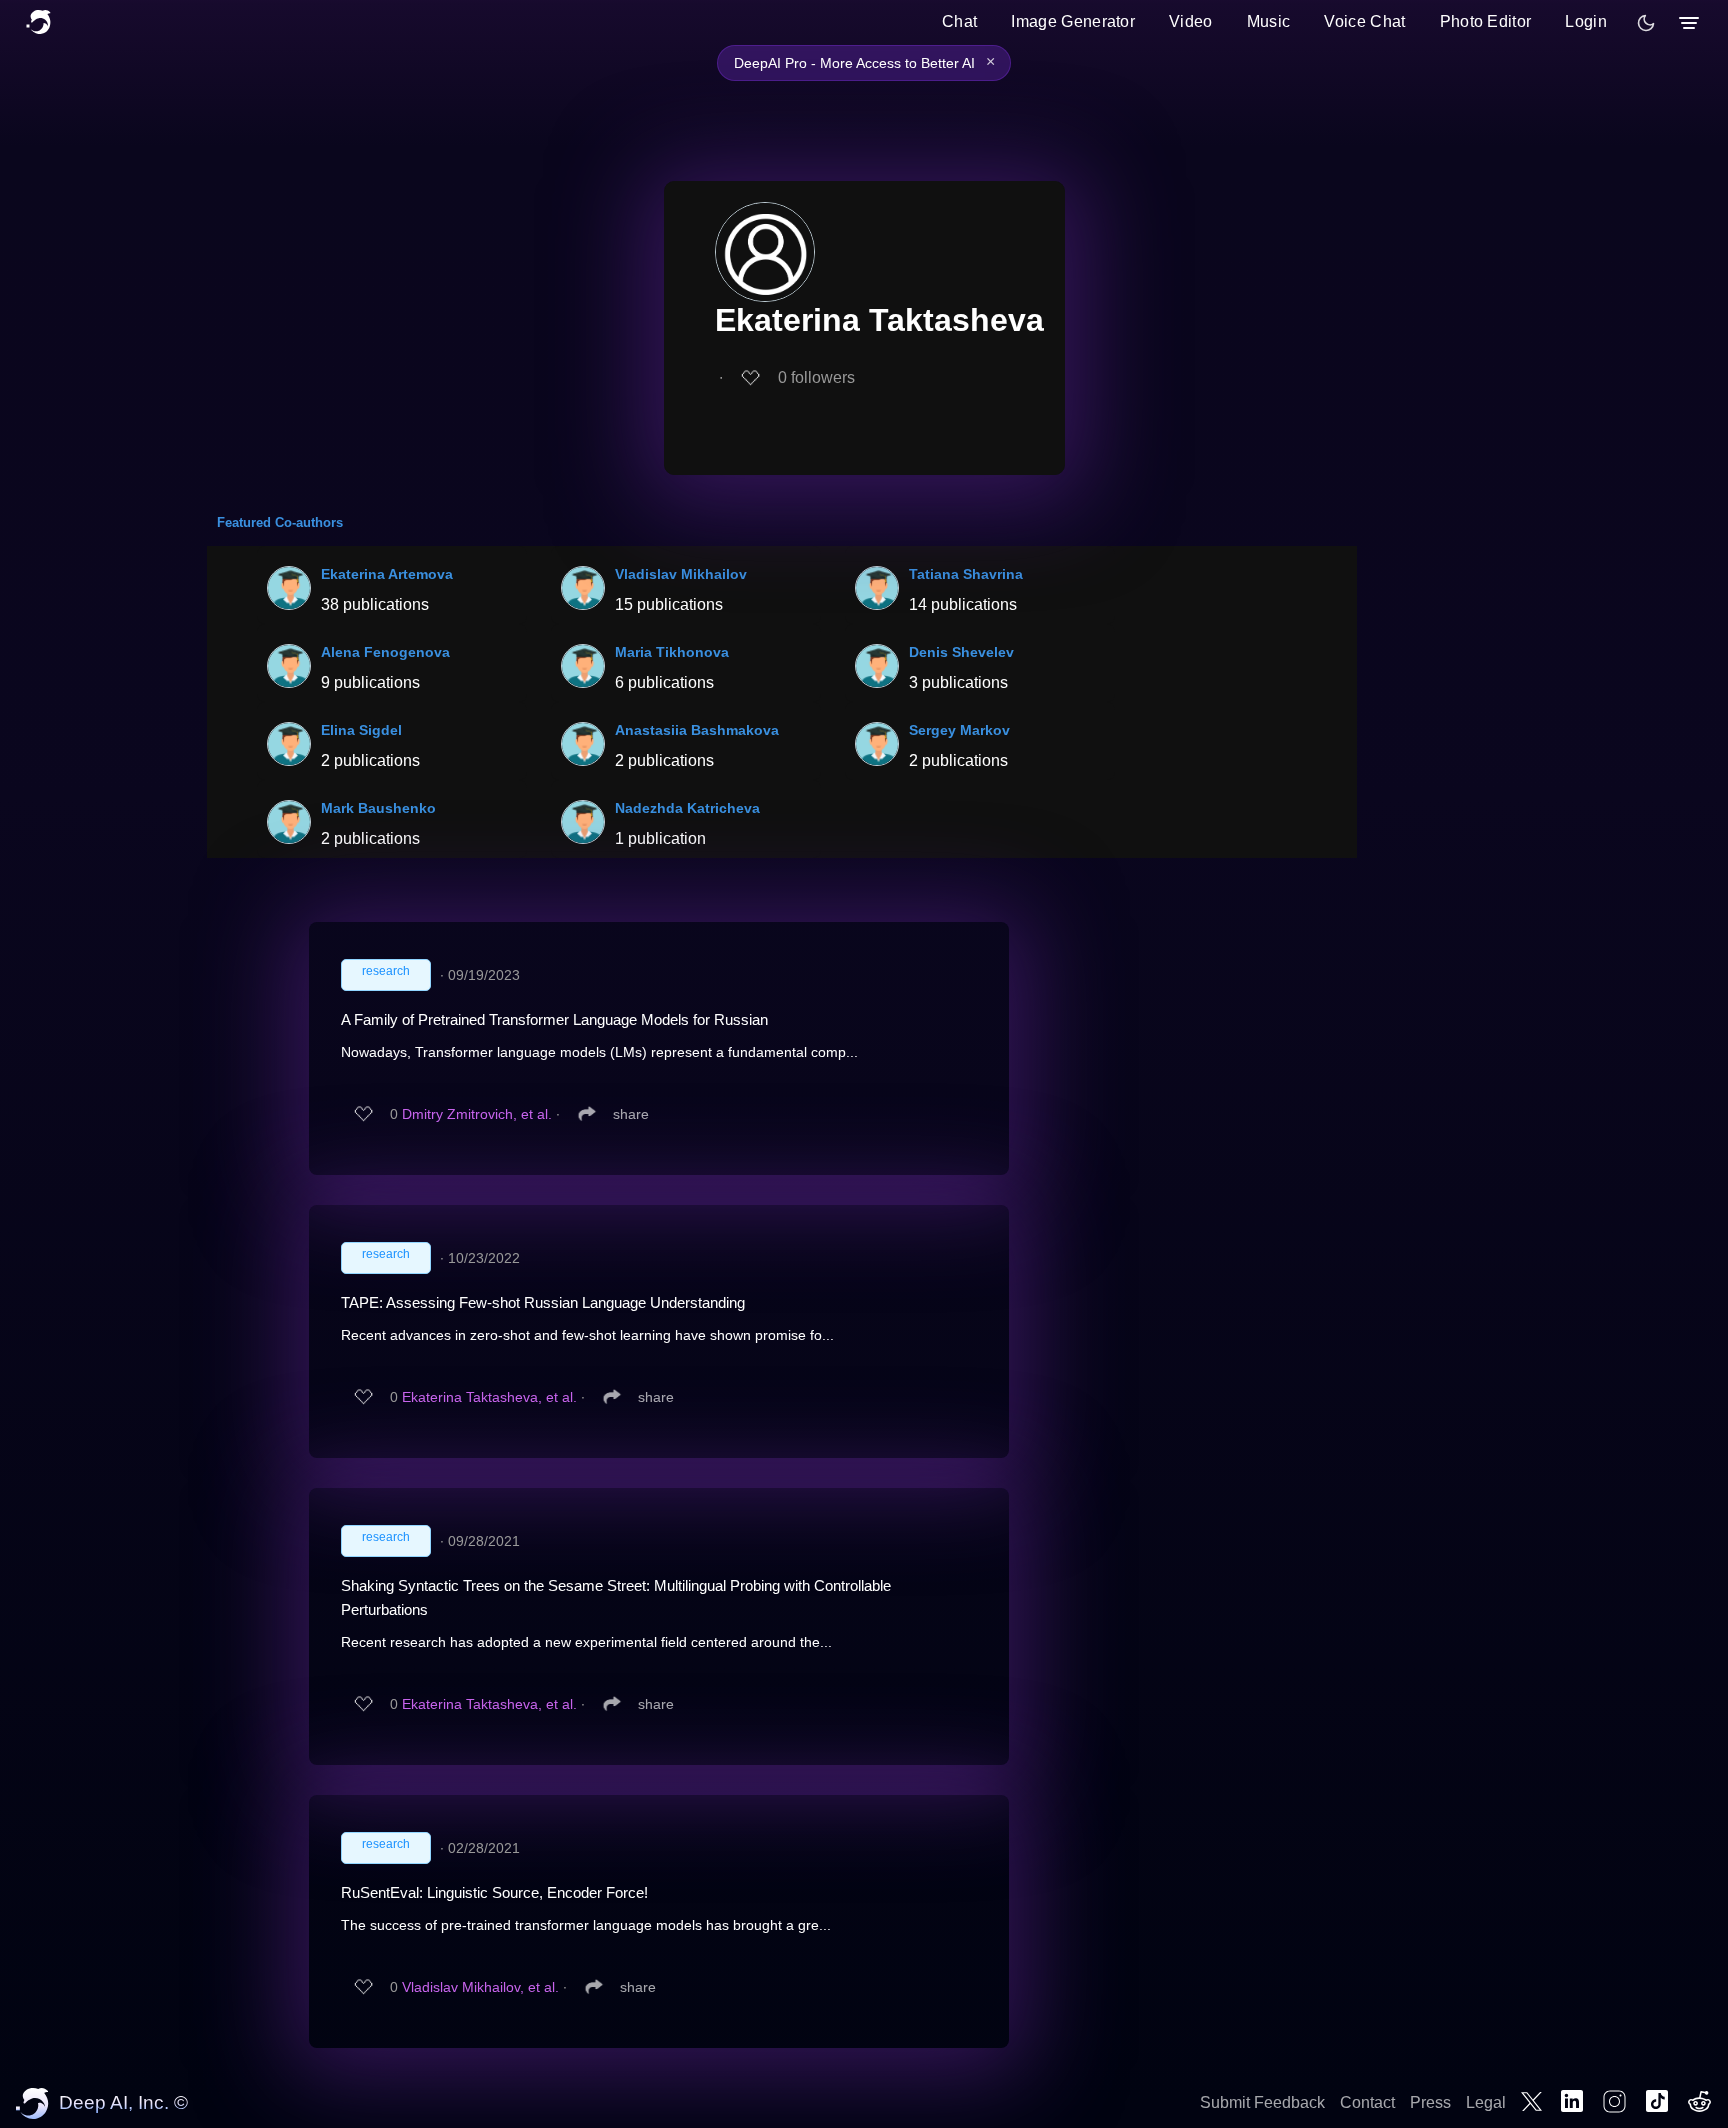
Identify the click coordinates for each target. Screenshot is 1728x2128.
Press (1430, 2102)
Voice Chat (1364, 21)
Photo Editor (1486, 21)
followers (816, 377)
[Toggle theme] (1646, 23)
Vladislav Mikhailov (681, 574)
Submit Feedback (1262, 2102)
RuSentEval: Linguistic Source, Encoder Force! (494, 1892)
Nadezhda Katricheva (687, 808)
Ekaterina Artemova (387, 574)
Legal (1486, 2102)
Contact (1367, 2102)
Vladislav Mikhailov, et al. (480, 1987)
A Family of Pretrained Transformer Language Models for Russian (554, 1019)
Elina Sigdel (361, 730)
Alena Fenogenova (385, 652)
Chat (959, 21)
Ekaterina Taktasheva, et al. (489, 1397)
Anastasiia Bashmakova (697, 730)
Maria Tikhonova (672, 652)
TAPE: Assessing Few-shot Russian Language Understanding (543, 1302)
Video (1191, 21)
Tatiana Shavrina (966, 574)
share (631, 1114)
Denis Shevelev (961, 652)
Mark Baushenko (378, 808)
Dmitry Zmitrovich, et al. (477, 1114)
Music (1269, 21)
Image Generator (1073, 21)
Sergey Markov (959, 730)
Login (1586, 21)
